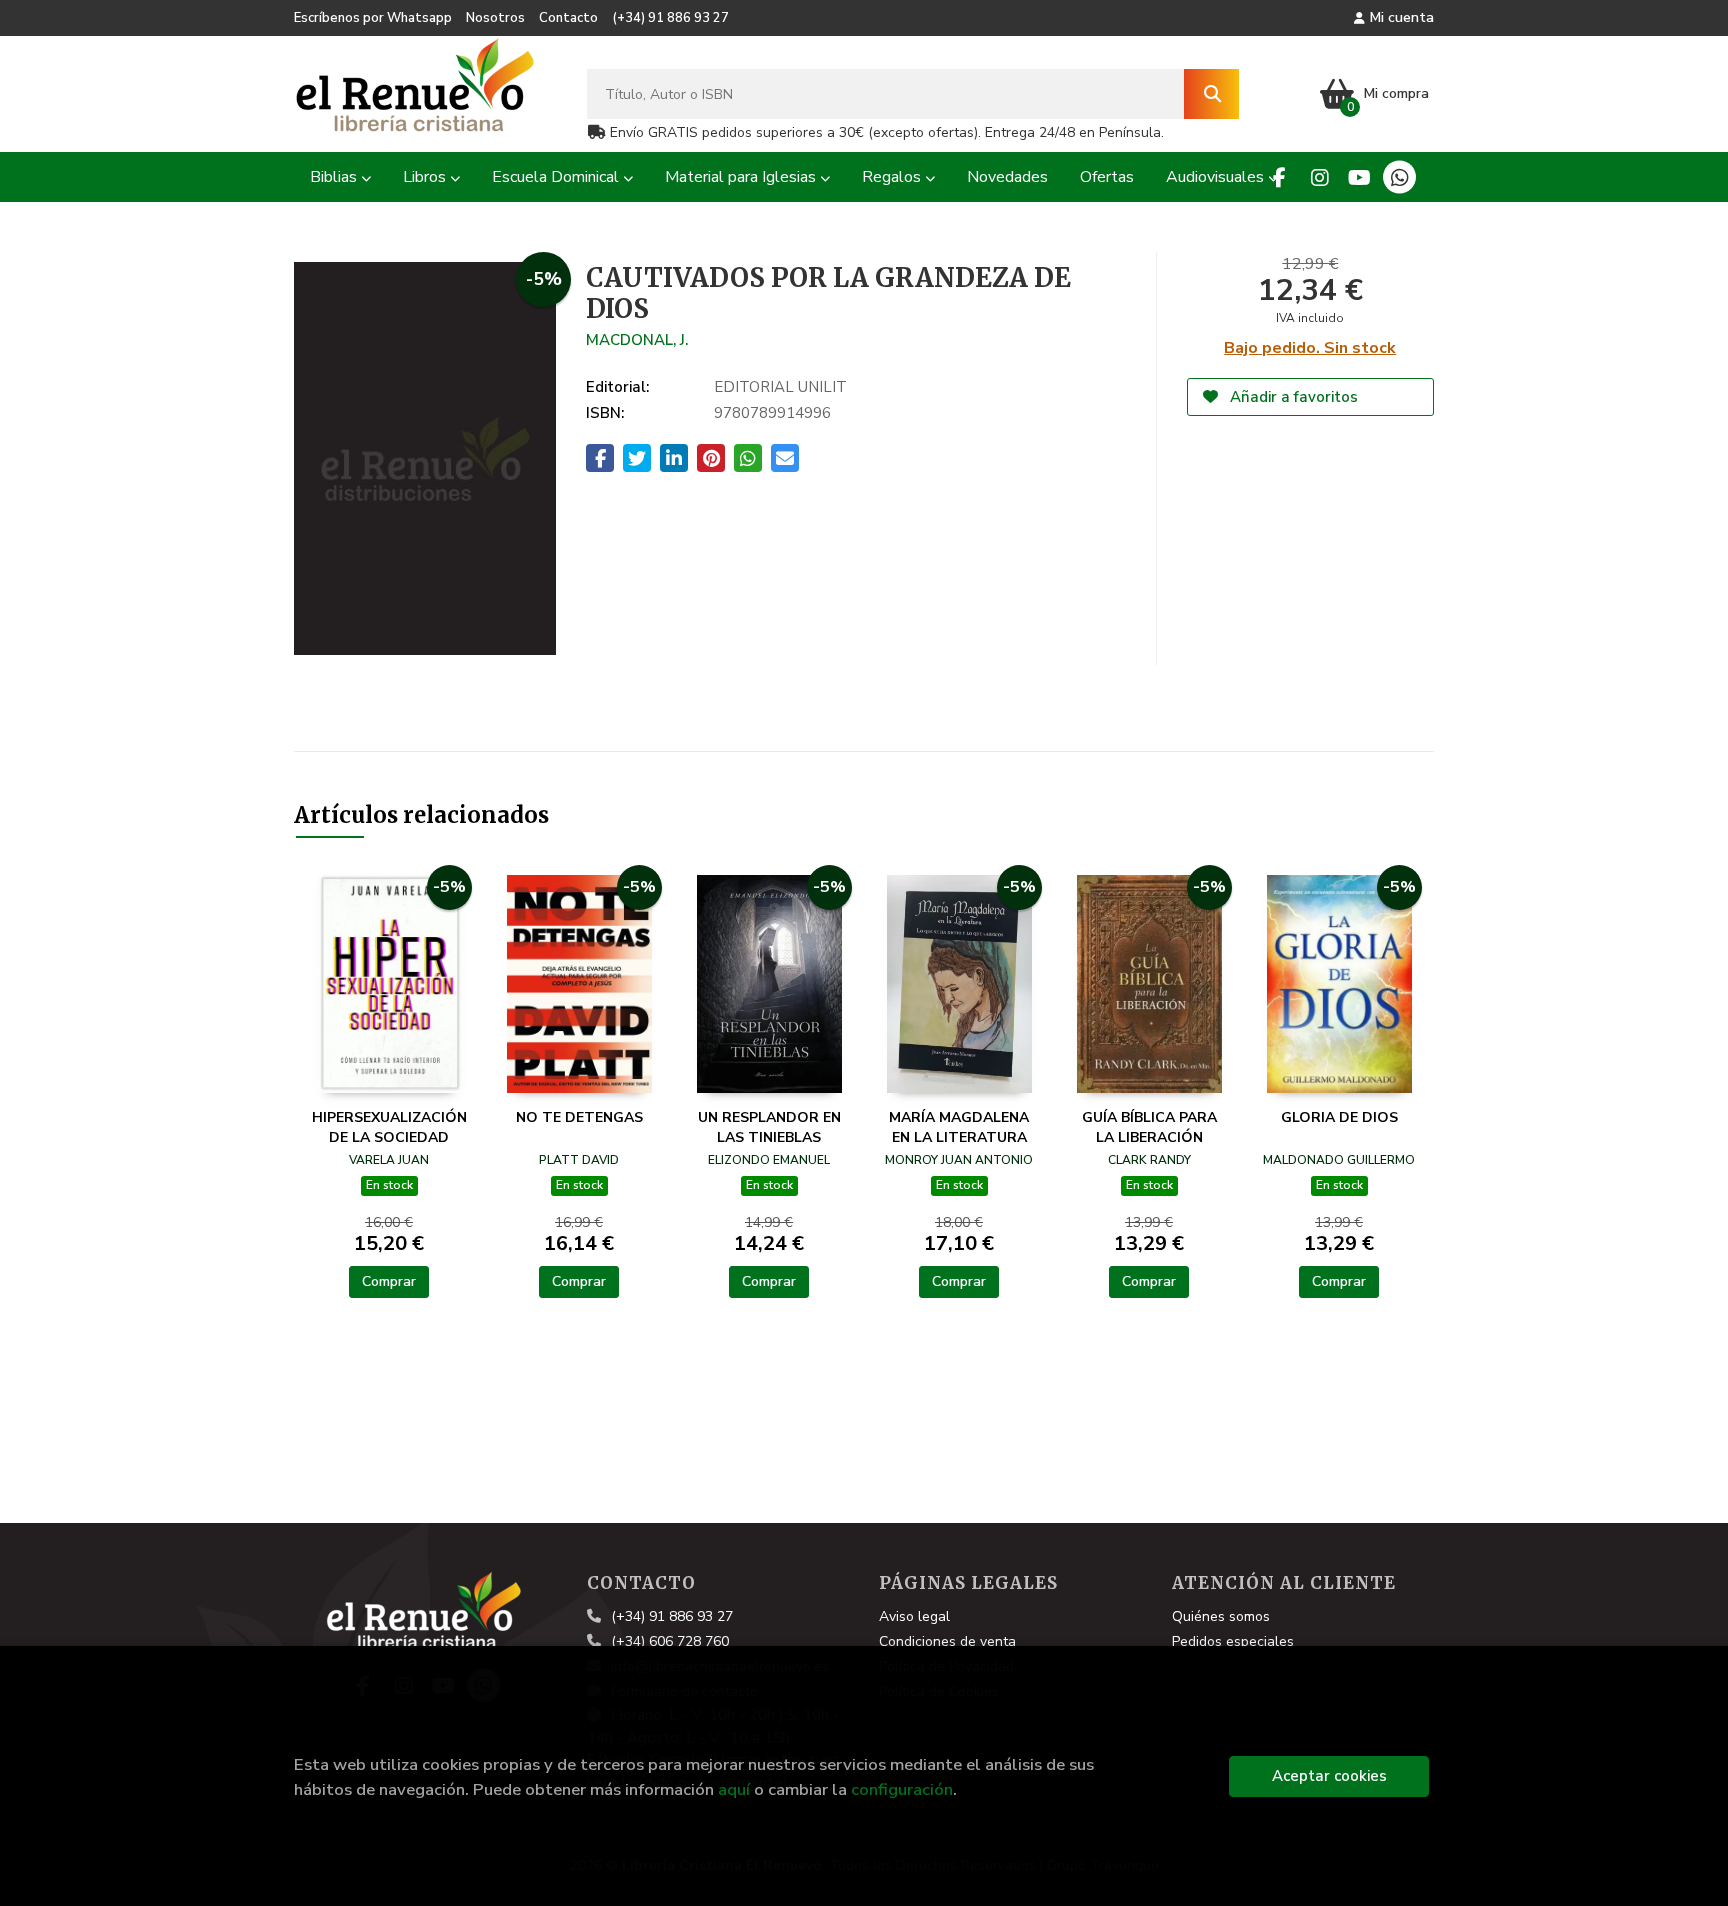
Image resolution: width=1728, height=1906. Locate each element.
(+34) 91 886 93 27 (670, 18)
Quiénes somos (1221, 1616)
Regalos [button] (893, 177)
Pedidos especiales (1233, 1641)
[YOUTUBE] (1359, 177)
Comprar (389, 1281)
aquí (734, 1789)
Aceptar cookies (1329, 1776)
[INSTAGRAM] (1319, 177)
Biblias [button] (335, 177)
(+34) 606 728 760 (670, 1641)
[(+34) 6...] (1399, 177)
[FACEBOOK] (1279, 177)
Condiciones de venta (947, 1641)
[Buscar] (1211, 94)
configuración (902, 1789)
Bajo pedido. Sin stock (1310, 348)
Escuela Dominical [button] (557, 177)
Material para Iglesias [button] (742, 177)
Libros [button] (426, 177)
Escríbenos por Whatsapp (373, 18)
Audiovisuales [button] (1217, 177)
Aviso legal (914, 1616)
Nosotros (495, 18)
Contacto (568, 18)
